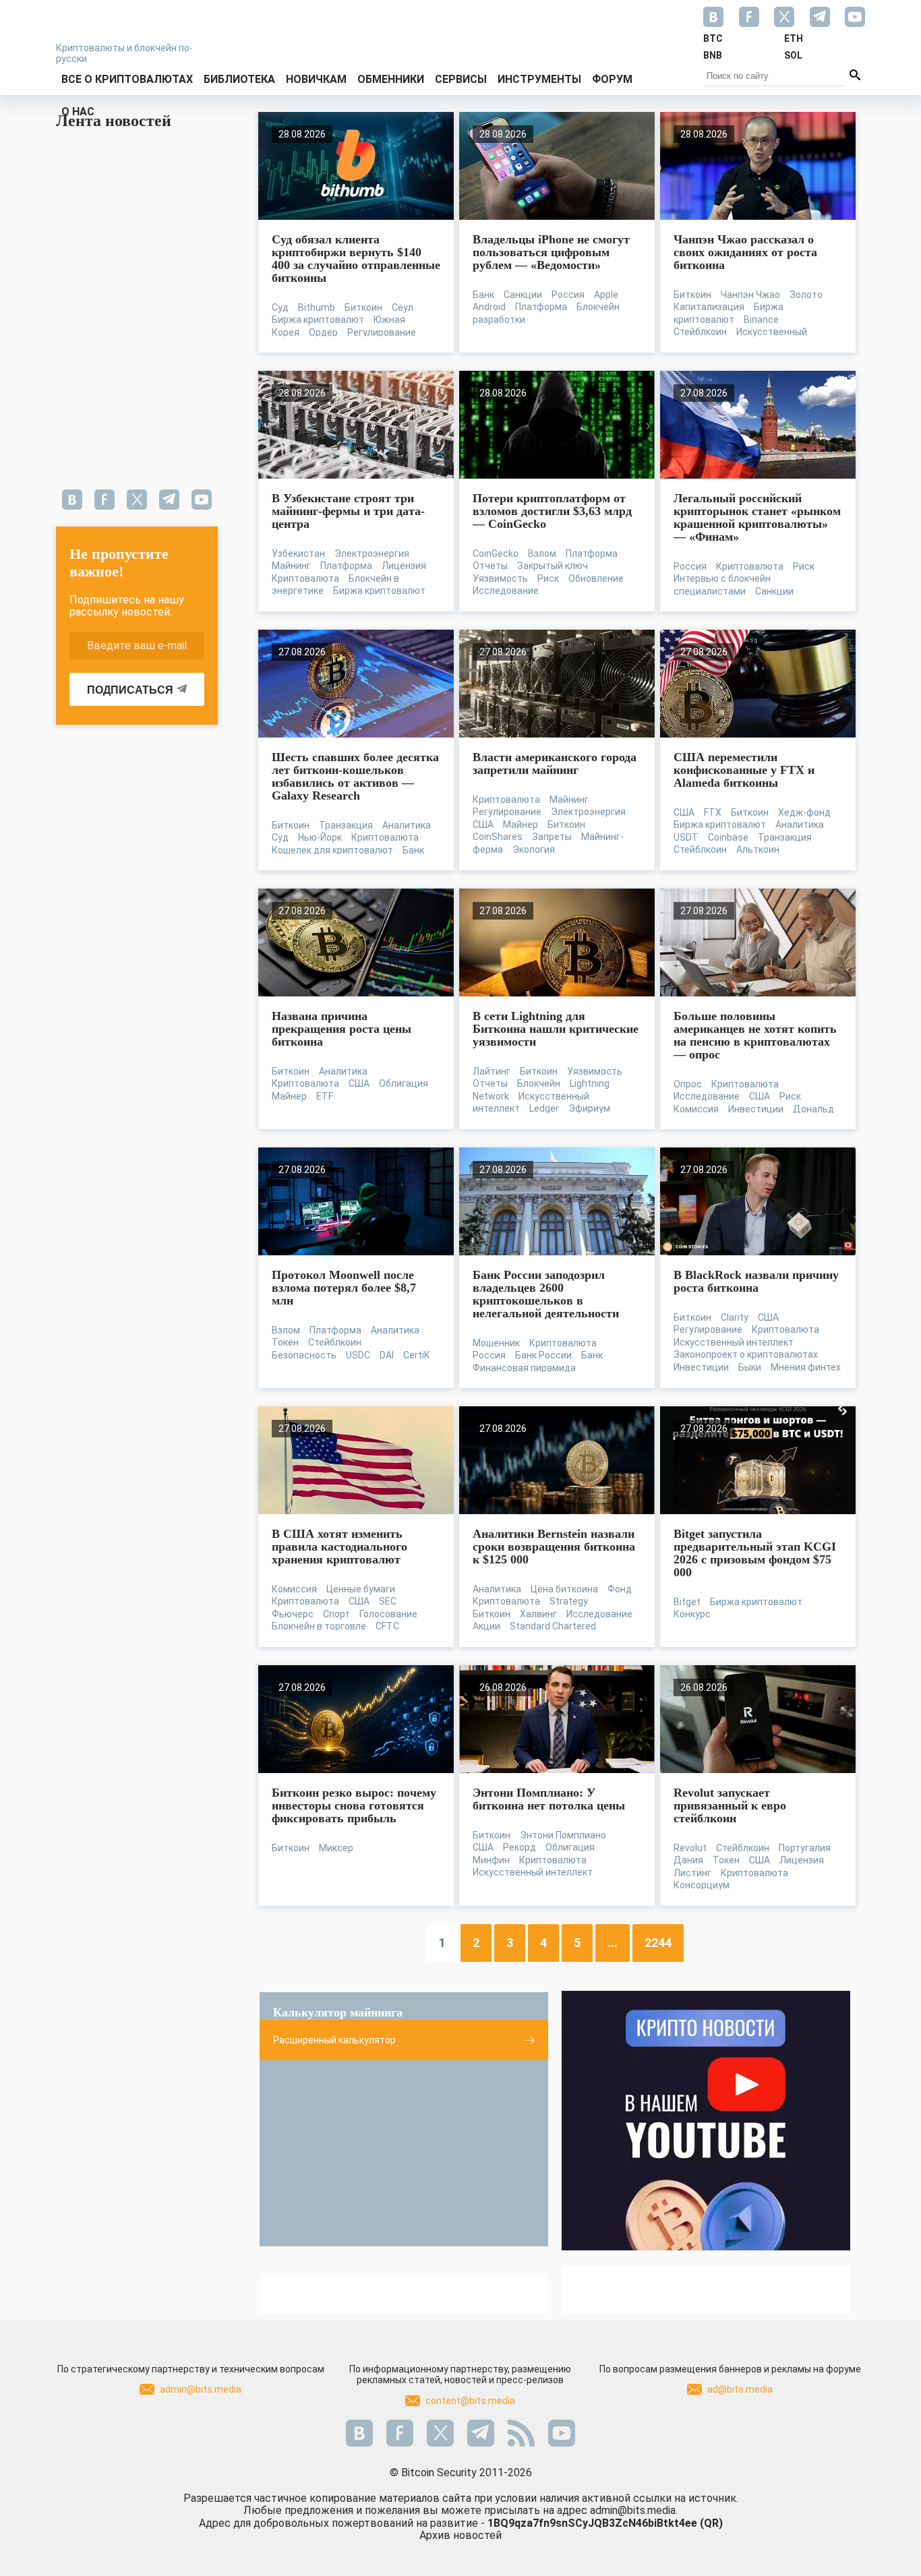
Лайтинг (492, 1071)
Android (489, 307)
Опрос (688, 1084)
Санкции (523, 295)
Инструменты (539, 79)
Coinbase (728, 837)
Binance (761, 320)
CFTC (387, 1626)
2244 (658, 1943)
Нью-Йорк (320, 837)
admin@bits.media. (634, 2510)
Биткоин (363, 307)
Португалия (805, 1848)
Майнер (521, 825)
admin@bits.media (201, 2389)
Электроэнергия (372, 553)
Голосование (388, 1614)
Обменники (391, 79)
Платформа (541, 307)
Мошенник (496, 1343)
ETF (325, 1096)
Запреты (552, 837)
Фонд (620, 1589)
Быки (750, 1367)
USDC (358, 1355)
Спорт (336, 1614)
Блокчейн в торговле (319, 1626)
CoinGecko (496, 553)
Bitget (687, 1602)
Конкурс (692, 1614)
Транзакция (346, 825)
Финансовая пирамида (524, 1368)
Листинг (692, 1873)
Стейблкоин (700, 332)
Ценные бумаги (361, 1589)
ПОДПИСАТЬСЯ (130, 690)
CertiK (416, 1355)
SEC (388, 1601)
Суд (280, 307)
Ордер (323, 332)
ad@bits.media (740, 2389)
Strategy (569, 1601)
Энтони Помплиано (563, 1835)
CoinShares (498, 837)
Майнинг (291, 566)
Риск (548, 578)
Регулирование (382, 332)
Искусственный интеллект (734, 1342)
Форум (612, 79)
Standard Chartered (553, 1626)
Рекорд (519, 1847)
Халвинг (538, 1614)
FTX (713, 812)
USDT (686, 837)
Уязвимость (500, 578)
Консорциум (702, 1885)
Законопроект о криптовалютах (746, 1354)
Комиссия (696, 1109)
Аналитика (407, 825)
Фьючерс (293, 1614)
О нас (78, 112)
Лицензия (404, 566)
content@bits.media (470, 2401)
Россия (568, 295)
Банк (483, 295)
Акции (486, 1626)
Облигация (404, 1083)
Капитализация (709, 307)
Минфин (491, 1860)
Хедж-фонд (804, 812)
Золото (806, 295)
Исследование (506, 591)
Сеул (403, 307)
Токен (285, 1342)
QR (711, 2523)
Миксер (336, 1848)
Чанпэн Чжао (750, 295)
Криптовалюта (305, 578)
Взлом (542, 553)
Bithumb (317, 307)
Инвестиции (756, 1109)
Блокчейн (539, 1083)
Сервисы (461, 79)
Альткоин (758, 849)
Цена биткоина (564, 1589)
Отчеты (490, 566)
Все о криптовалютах (127, 79)
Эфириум (589, 1108)
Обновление (596, 578)
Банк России (543, 1355)
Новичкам (316, 79)
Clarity (735, 1317)
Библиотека (239, 79)
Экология (534, 849)
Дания (688, 1860)
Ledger (544, 1108)
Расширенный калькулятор (334, 2040)
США (483, 825)
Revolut (690, 1848)
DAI (387, 1355)
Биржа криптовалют (318, 320)
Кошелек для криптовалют (332, 850)
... (613, 1943)
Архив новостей (460, 2535)
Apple (606, 295)
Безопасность (304, 1355)
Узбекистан (298, 553)
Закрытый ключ (553, 566)
